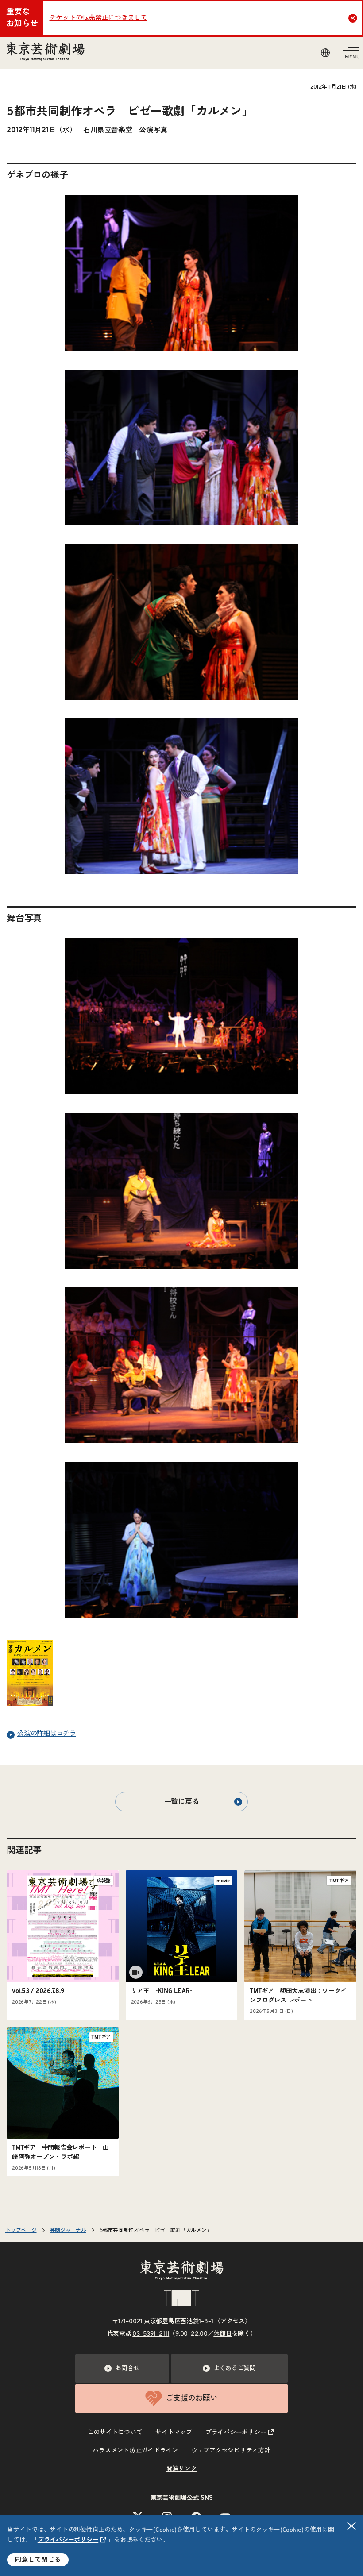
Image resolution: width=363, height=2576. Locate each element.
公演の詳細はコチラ (47, 1734)
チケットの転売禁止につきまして (98, 18)
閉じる (351, 2526)
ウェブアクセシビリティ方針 (231, 2451)
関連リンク (182, 2469)
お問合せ (127, 2368)
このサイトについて (115, 2433)
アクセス (233, 2321)
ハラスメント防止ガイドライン (135, 2451)
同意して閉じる (38, 2560)
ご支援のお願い (191, 2398)
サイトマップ (174, 2433)
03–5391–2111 (151, 2334)
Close (353, 18)
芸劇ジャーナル (68, 2230)
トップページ (21, 2230)
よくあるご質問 (235, 2368)
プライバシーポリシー (68, 2540)
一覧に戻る (182, 1802)
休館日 (222, 2334)
